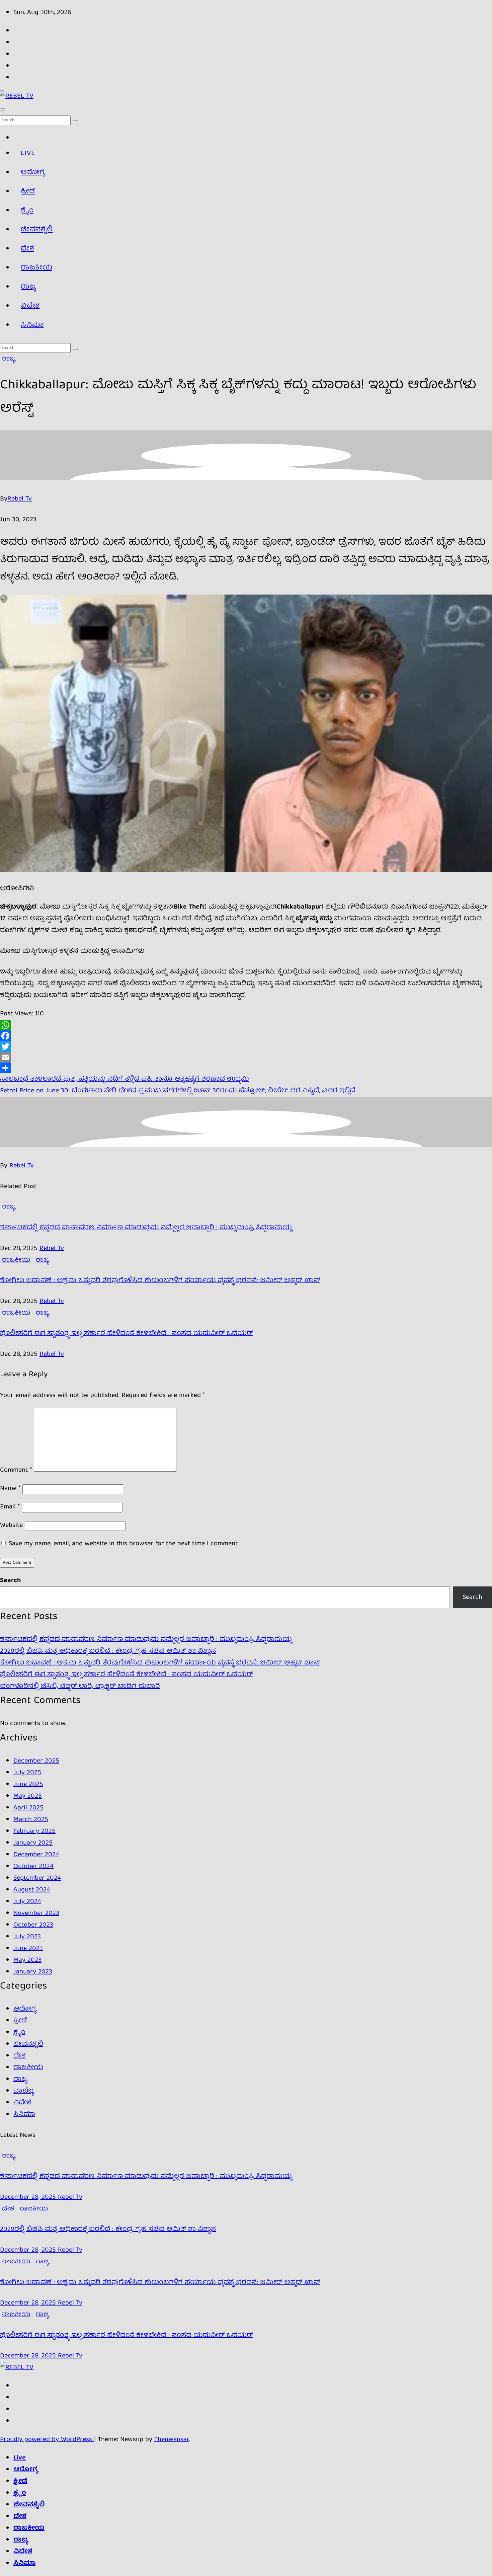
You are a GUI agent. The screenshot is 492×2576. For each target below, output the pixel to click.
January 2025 (33, 1843)
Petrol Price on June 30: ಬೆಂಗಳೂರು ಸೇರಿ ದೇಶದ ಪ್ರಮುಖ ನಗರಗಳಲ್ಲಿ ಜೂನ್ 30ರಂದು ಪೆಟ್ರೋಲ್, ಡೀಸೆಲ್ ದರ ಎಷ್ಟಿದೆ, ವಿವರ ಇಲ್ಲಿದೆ (178, 1091)
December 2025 (36, 1761)
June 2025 (28, 1784)
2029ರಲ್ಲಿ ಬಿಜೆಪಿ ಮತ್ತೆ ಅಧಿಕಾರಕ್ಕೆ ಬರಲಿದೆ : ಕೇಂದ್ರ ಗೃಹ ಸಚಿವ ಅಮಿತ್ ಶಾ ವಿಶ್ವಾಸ (108, 1651)
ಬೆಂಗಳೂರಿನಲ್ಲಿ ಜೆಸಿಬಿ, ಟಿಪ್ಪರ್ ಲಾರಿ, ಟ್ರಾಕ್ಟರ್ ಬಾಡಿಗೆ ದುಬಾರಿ (80, 1686)
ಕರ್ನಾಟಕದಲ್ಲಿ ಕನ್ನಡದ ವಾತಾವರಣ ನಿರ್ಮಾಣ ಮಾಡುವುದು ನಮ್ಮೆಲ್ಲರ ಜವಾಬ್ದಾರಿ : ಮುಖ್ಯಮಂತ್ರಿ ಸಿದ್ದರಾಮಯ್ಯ (146, 1228)
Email (10, 1507)
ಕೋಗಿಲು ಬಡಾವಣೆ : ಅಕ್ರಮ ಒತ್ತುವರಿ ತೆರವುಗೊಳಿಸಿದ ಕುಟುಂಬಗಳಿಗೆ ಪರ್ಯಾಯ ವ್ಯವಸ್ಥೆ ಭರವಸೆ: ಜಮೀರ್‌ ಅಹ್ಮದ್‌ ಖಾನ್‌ (160, 1281)
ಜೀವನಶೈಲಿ (37, 230)
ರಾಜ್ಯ (28, 287)
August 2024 (32, 1890)
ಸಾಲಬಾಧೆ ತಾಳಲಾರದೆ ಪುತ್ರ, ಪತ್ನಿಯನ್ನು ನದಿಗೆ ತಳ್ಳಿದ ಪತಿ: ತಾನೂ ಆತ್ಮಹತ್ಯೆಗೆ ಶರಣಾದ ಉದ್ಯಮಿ (125, 1079)
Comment (16, 1470)
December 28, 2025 (29, 2197)
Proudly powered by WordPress (47, 2440)
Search (10, 1581)
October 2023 (33, 1925)
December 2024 (36, 1855)
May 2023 (27, 1960)
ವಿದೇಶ (30, 306)
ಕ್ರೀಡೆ (28, 192)
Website (11, 1525)
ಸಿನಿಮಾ (32, 325)
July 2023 (27, 1937)
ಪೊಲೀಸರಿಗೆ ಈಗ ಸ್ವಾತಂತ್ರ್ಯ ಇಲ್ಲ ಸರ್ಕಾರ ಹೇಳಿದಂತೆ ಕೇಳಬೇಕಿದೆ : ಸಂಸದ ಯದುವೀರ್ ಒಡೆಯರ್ (126, 1334)
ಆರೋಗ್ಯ (33, 173)
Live (28, 153)
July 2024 (27, 1902)
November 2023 (36, 1913)
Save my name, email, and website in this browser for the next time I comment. (124, 1544)
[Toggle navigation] (3, 109)
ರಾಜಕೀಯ (36, 268)
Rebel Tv (20, 499)
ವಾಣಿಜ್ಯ (24, 2091)
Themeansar (172, 2440)
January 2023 (33, 1972)
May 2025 (28, 1796)
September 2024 (37, 1878)
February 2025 (34, 1831)
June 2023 (28, 1948)
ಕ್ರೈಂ (27, 211)
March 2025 (31, 1820)
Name (10, 1489)
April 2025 (28, 1808)
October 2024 (33, 1866)
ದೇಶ (27, 249)
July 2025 (27, 1773)
